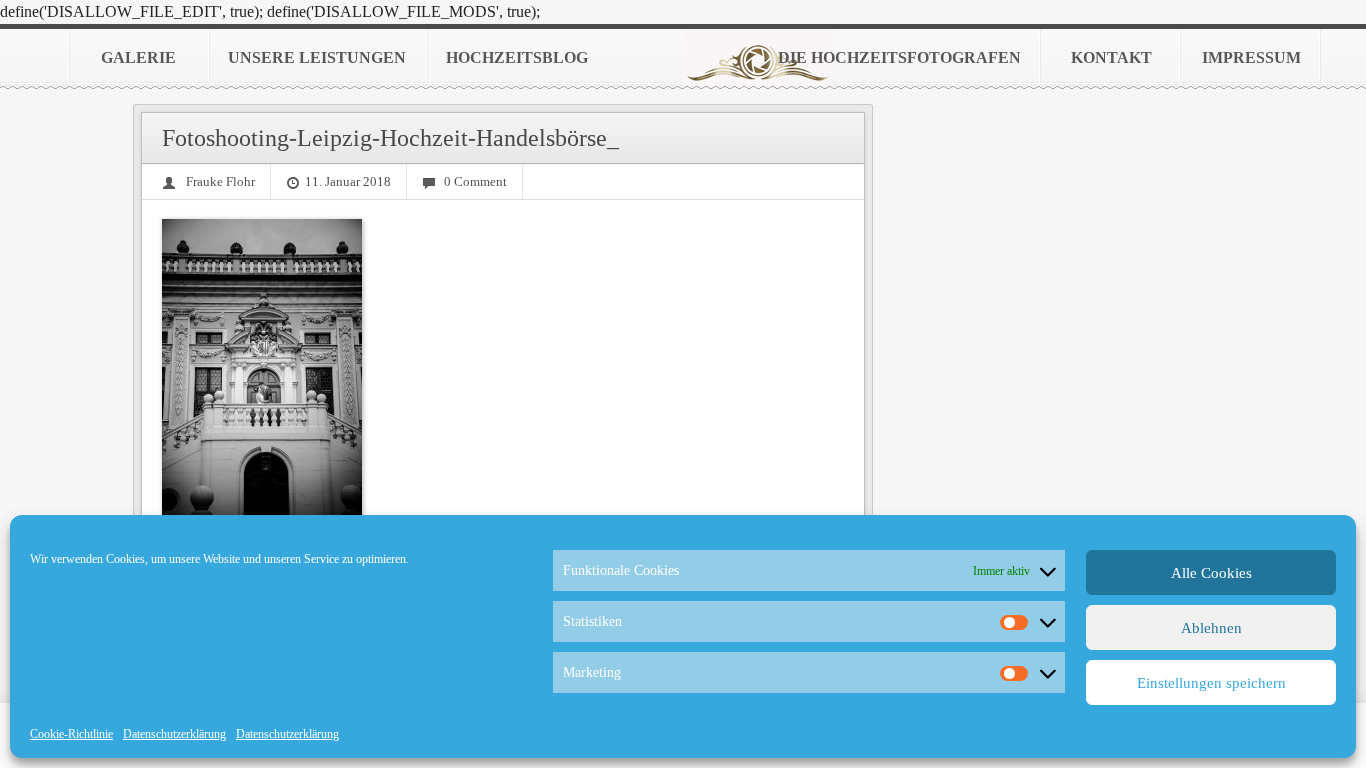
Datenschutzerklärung (174, 734)
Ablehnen (1211, 628)
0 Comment (475, 181)
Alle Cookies (1211, 573)
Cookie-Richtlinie (71, 734)
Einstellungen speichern (1211, 683)
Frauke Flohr (220, 181)
